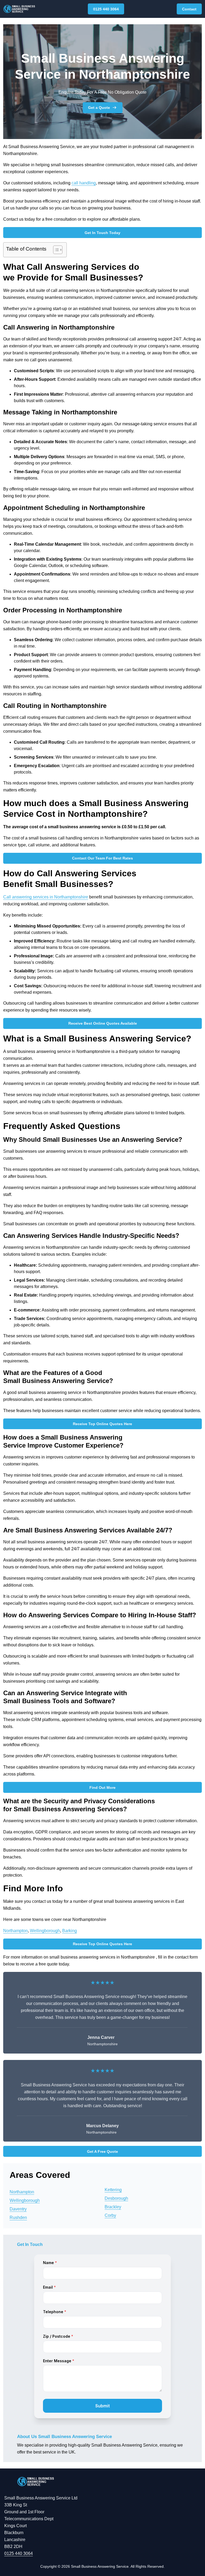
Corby (110, 2215)
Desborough (116, 2198)
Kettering (113, 2190)
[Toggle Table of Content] (55, 250)
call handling (84, 183)
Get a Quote (99, 108)
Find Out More (102, 1788)
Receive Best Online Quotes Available (103, 1023)
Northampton (15, 1931)
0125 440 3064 (106, 9)
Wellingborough (45, 1931)
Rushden (18, 2218)
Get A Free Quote (102, 2151)
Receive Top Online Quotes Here (102, 1424)
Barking (70, 1931)
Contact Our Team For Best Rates (102, 858)
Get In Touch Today (102, 233)
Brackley (113, 2207)
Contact (189, 9)
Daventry (18, 2209)
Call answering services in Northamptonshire (46, 897)
